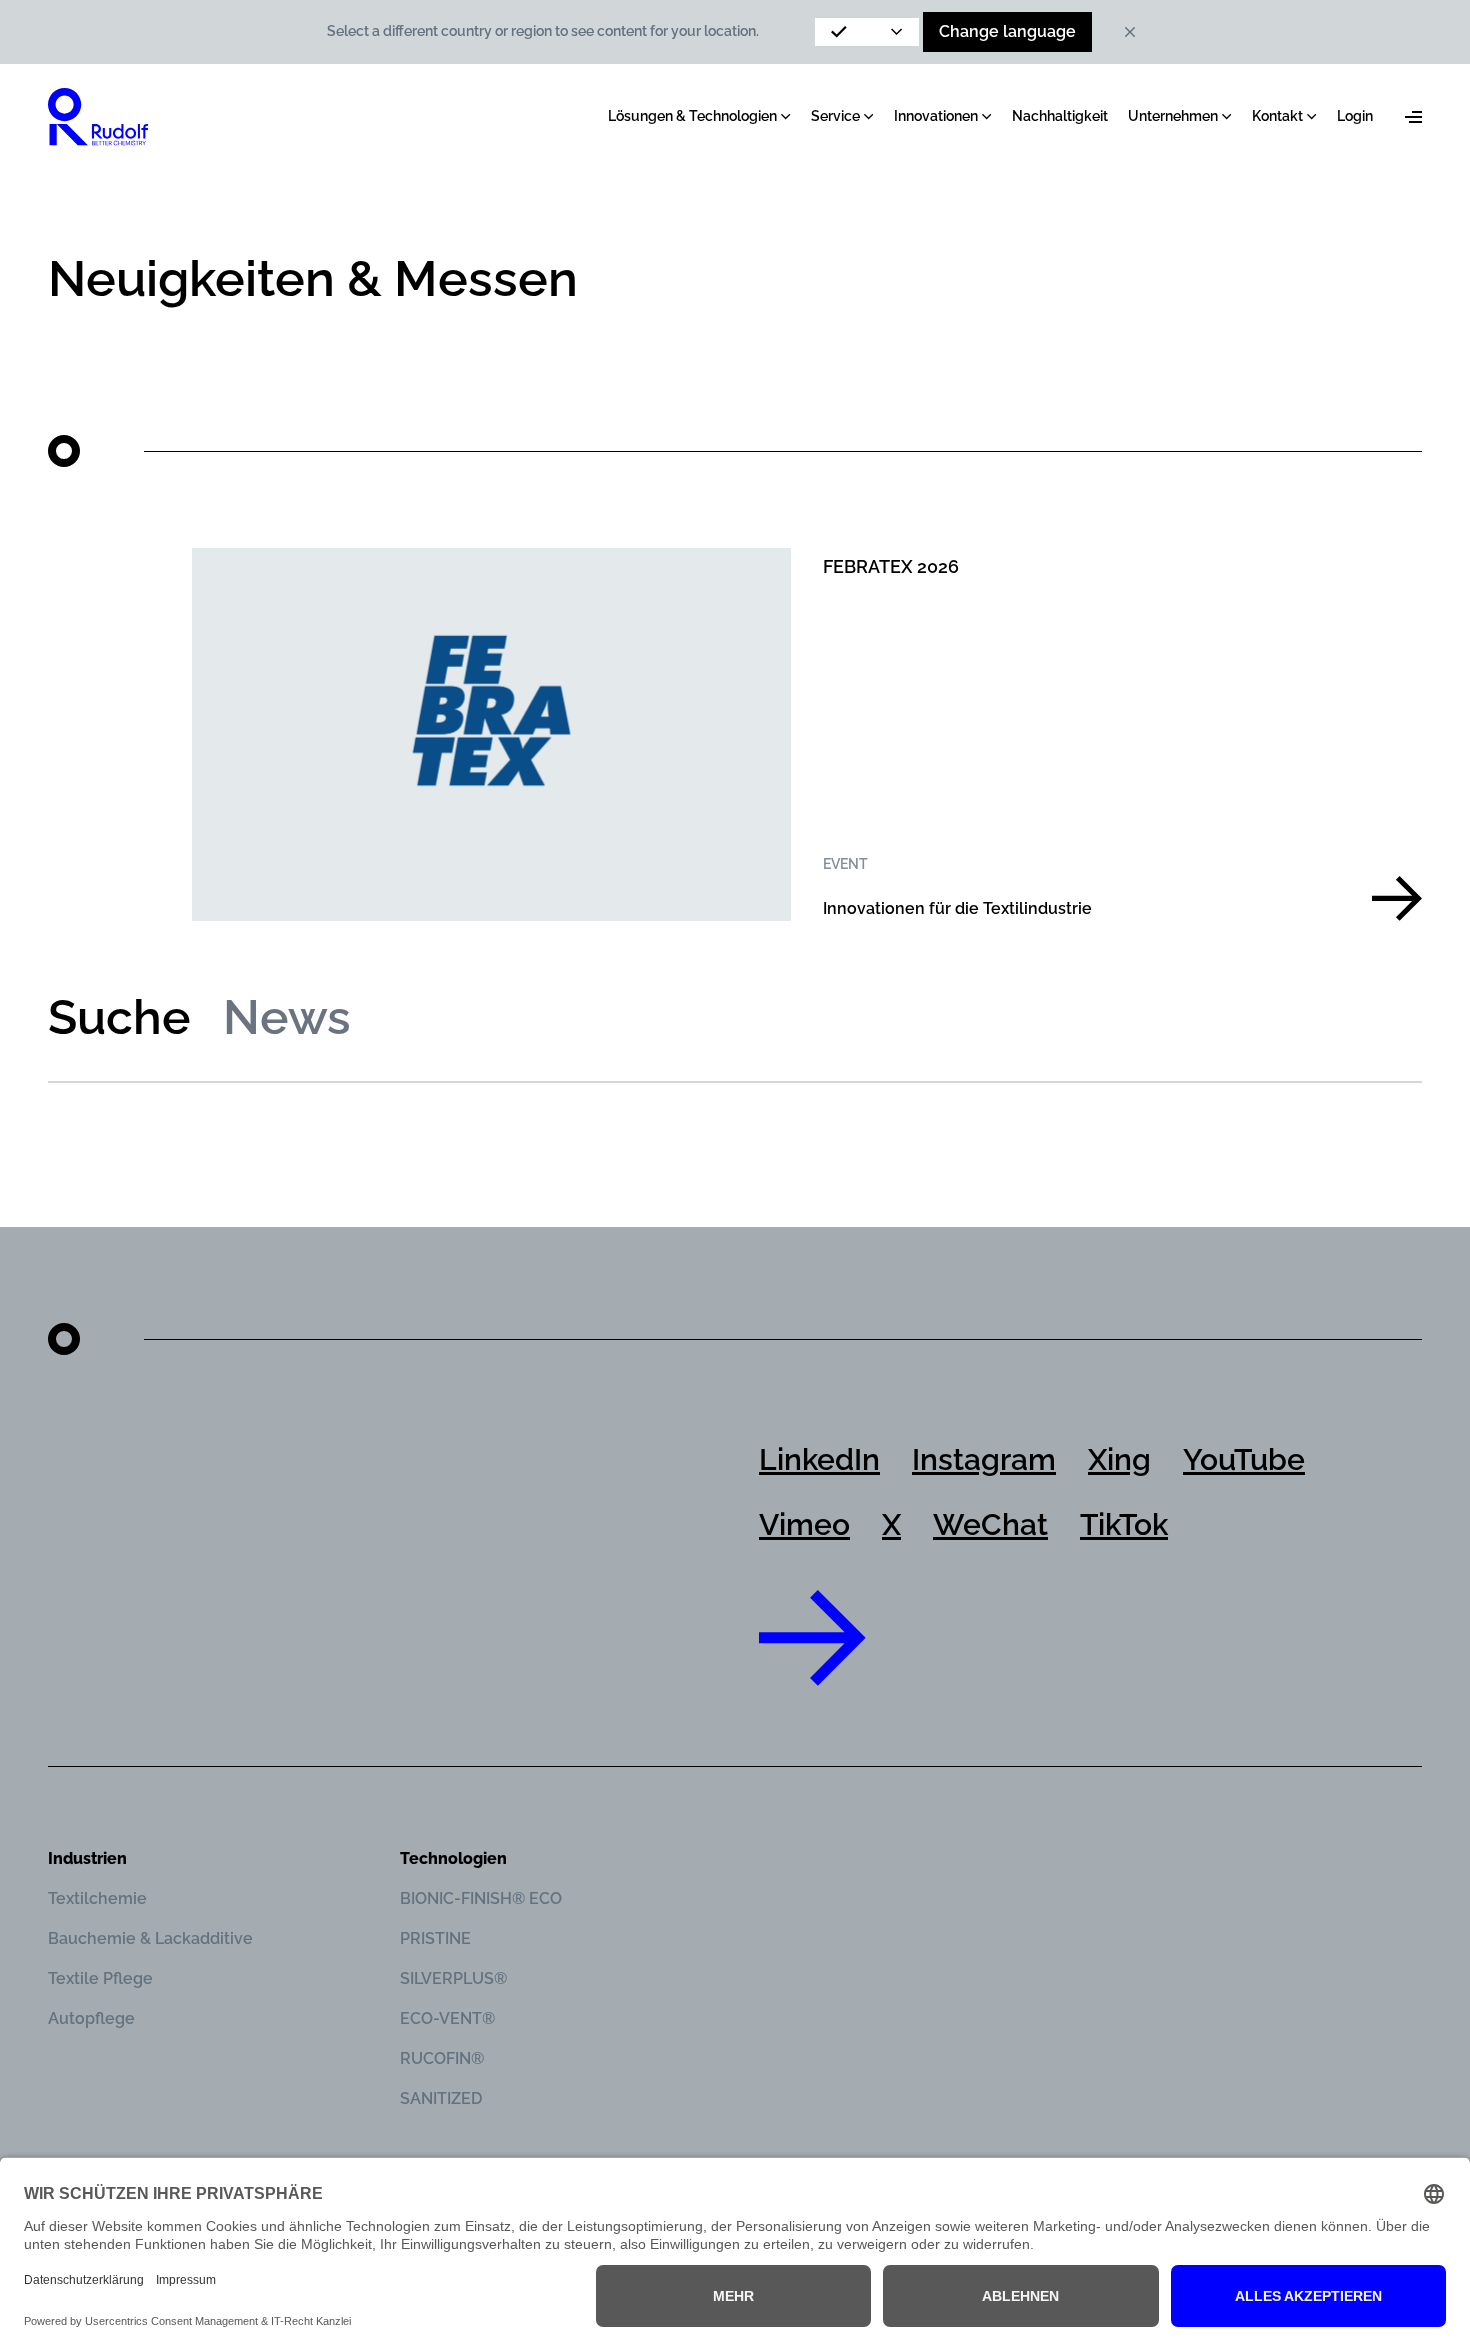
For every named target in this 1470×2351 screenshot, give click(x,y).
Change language (1007, 31)
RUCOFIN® (442, 2058)
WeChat (990, 1524)
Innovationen (936, 116)
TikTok (1124, 1524)
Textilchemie (97, 1898)
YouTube (1244, 1459)
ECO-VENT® (447, 2018)
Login (1355, 116)
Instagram (984, 1459)
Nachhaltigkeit (1060, 116)
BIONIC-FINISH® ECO (481, 1898)
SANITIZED (441, 2098)
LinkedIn (819, 1459)
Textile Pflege (100, 1978)
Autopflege (91, 2018)
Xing (1119, 1459)
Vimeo (804, 1524)
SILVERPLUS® (453, 1978)
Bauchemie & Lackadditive (150, 1938)
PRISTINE (435, 1938)
